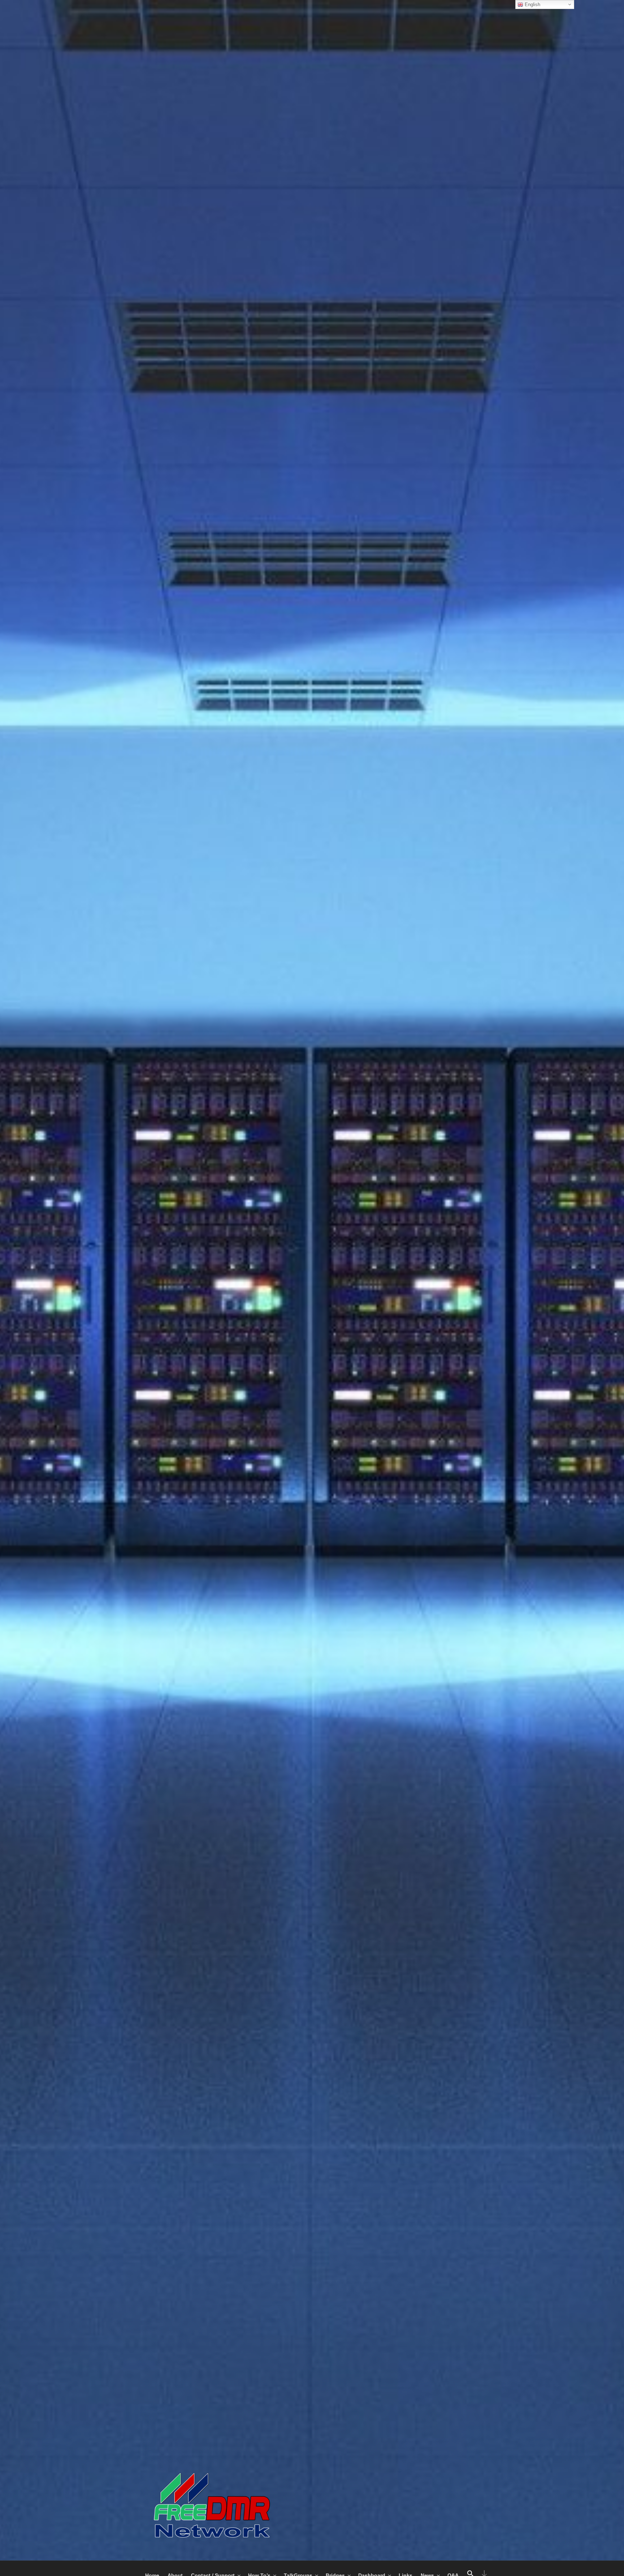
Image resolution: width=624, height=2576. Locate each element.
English (532, 5)
